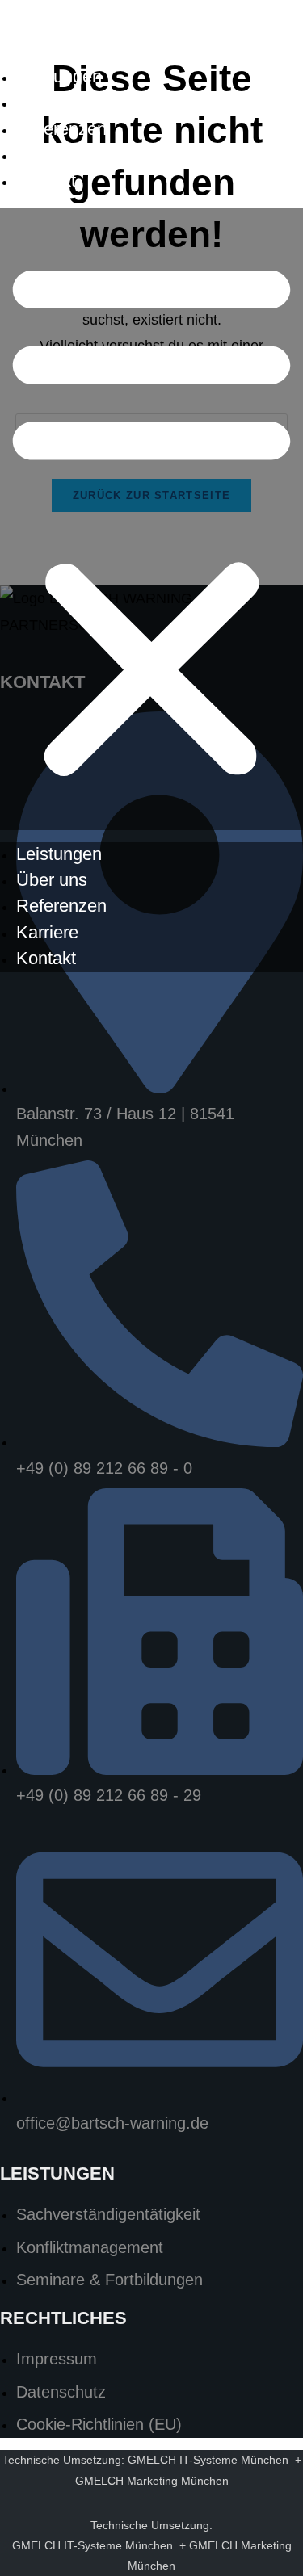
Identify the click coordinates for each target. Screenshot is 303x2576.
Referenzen (61, 129)
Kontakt (46, 180)
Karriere (47, 155)
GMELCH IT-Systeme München (208, 2460)
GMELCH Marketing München (152, 2481)
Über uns (52, 102)
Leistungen (59, 76)
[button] (151, 519)
